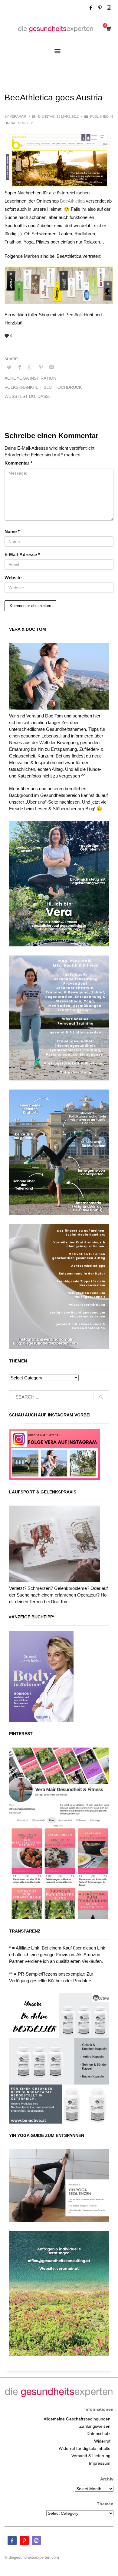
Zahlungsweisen (95, 2426)
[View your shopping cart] (108, 29)
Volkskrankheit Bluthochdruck (43, 387)
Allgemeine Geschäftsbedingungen (77, 2419)
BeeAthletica (72, 201)
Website (13, 578)
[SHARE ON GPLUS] (30, 367)
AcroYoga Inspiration (30, 378)
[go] (101, 1397)
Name (12, 531)
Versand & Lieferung (91, 2456)
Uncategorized (19, 123)
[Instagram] (109, 8)
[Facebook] (91, 8)
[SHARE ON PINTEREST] (41, 367)
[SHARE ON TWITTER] (9, 368)
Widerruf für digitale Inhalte (85, 2448)
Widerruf (102, 2441)
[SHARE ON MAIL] (51, 367)
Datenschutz (98, 2433)
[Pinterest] (100, 8)
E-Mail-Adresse (22, 554)
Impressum (100, 2463)
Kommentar (18, 463)
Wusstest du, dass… (29, 396)
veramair (19, 116)
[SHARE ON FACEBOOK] (20, 367)
